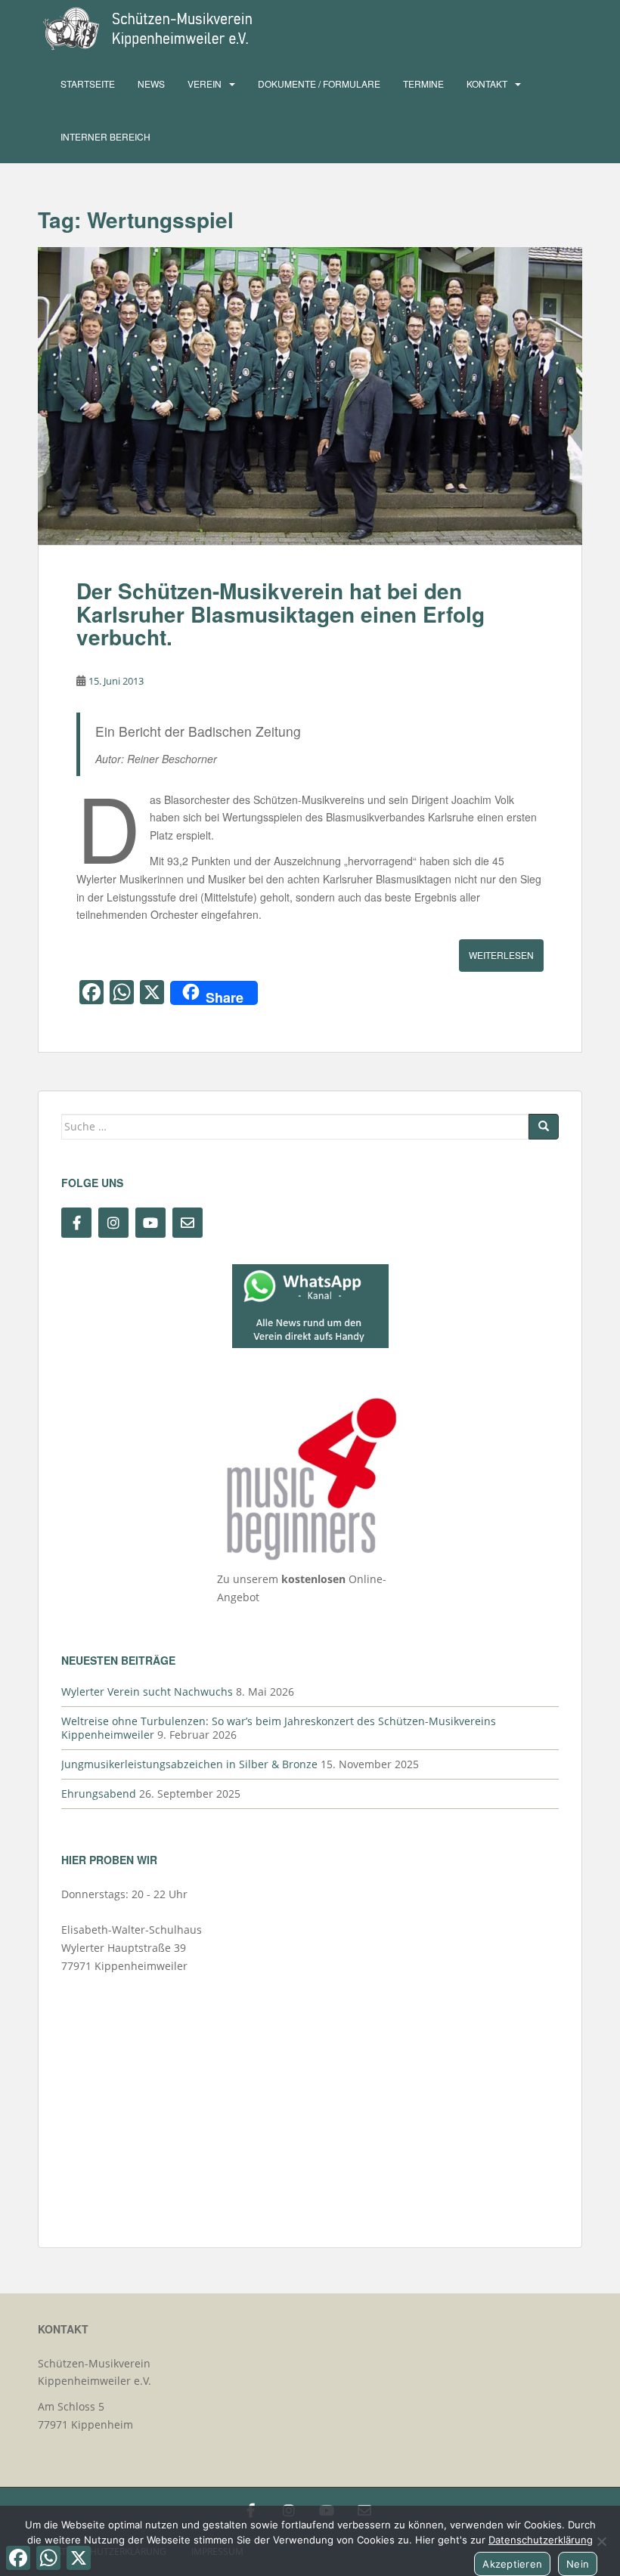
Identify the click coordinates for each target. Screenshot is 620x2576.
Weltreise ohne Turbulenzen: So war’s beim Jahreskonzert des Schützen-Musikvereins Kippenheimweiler (279, 1728)
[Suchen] (544, 1127)
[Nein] (601, 2541)
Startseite (88, 83)
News (151, 83)
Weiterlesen (501, 955)
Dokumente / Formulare (319, 83)
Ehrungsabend (99, 1794)
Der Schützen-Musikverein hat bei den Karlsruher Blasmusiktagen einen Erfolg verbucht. (281, 614)
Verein (205, 83)
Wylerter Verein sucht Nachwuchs (147, 1692)
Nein (578, 2564)
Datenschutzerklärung (541, 2540)
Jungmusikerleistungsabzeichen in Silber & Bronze (189, 1764)
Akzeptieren (512, 2564)
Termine (423, 83)
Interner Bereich (105, 136)
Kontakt (487, 83)
